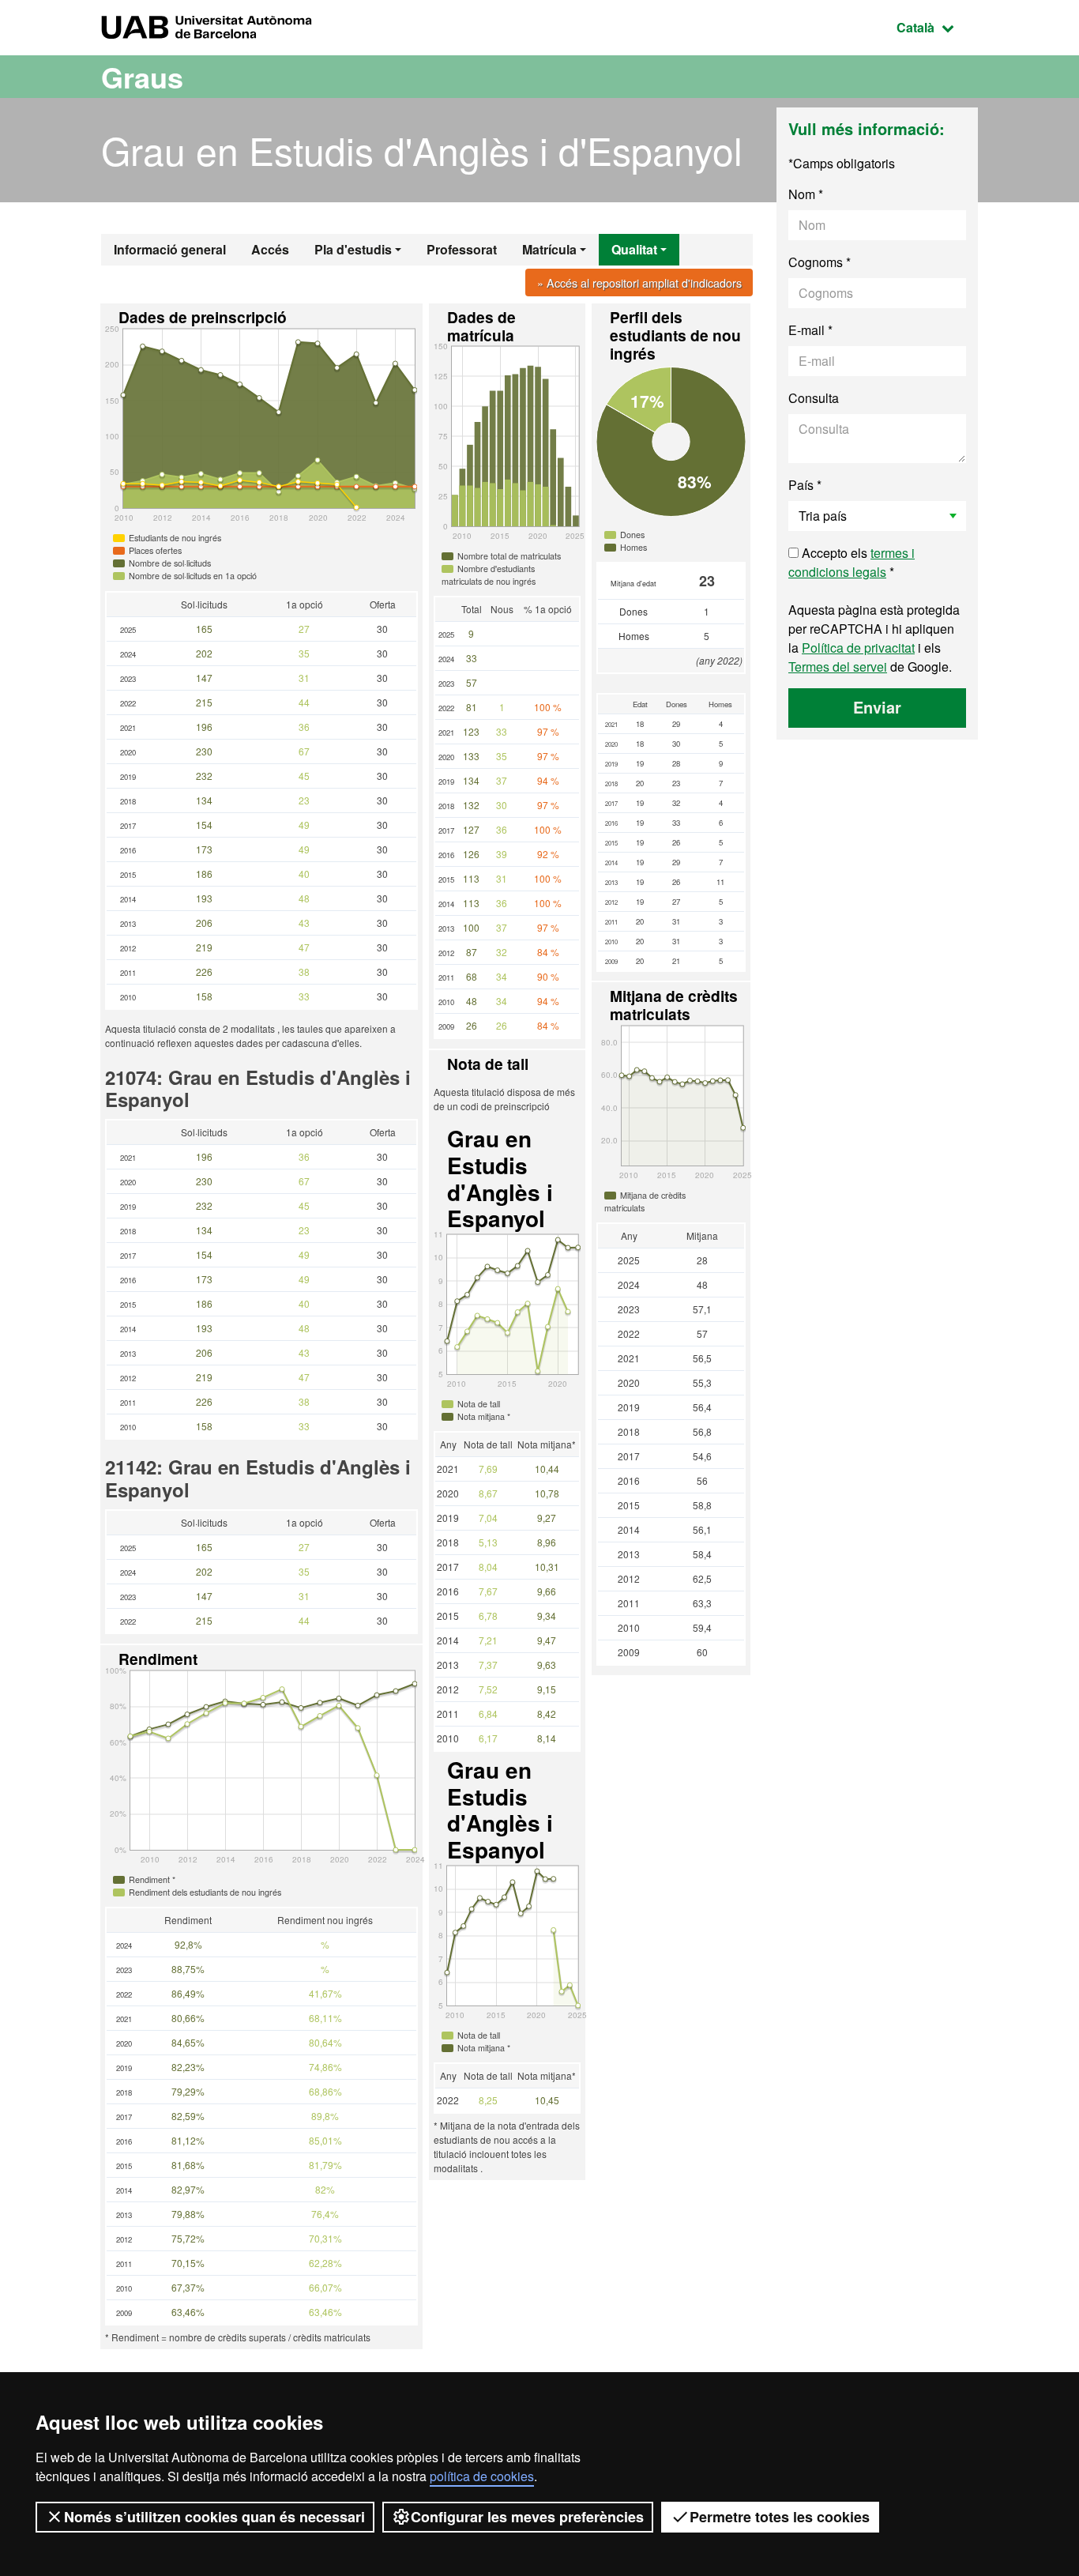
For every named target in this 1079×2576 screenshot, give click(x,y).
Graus (142, 77)
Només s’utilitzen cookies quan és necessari (214, 2517)
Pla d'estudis (353, 249)
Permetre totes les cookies (780, 2517)
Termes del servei (838, 667)
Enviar (877, 707)
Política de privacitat (858, 648)
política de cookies (482, 2476)
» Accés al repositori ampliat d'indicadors (639, 282)
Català (937, 27)
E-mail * (810, 330)
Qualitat (634, 249)
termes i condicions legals (852, 562)
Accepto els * (852, 562)
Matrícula (549, 249)
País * (805, 485)
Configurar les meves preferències (527, 2517)
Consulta (814, 398)
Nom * (806, 194)
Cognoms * (820, 262)
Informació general (170, 249)
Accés (270, 249)
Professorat (462, 249)
